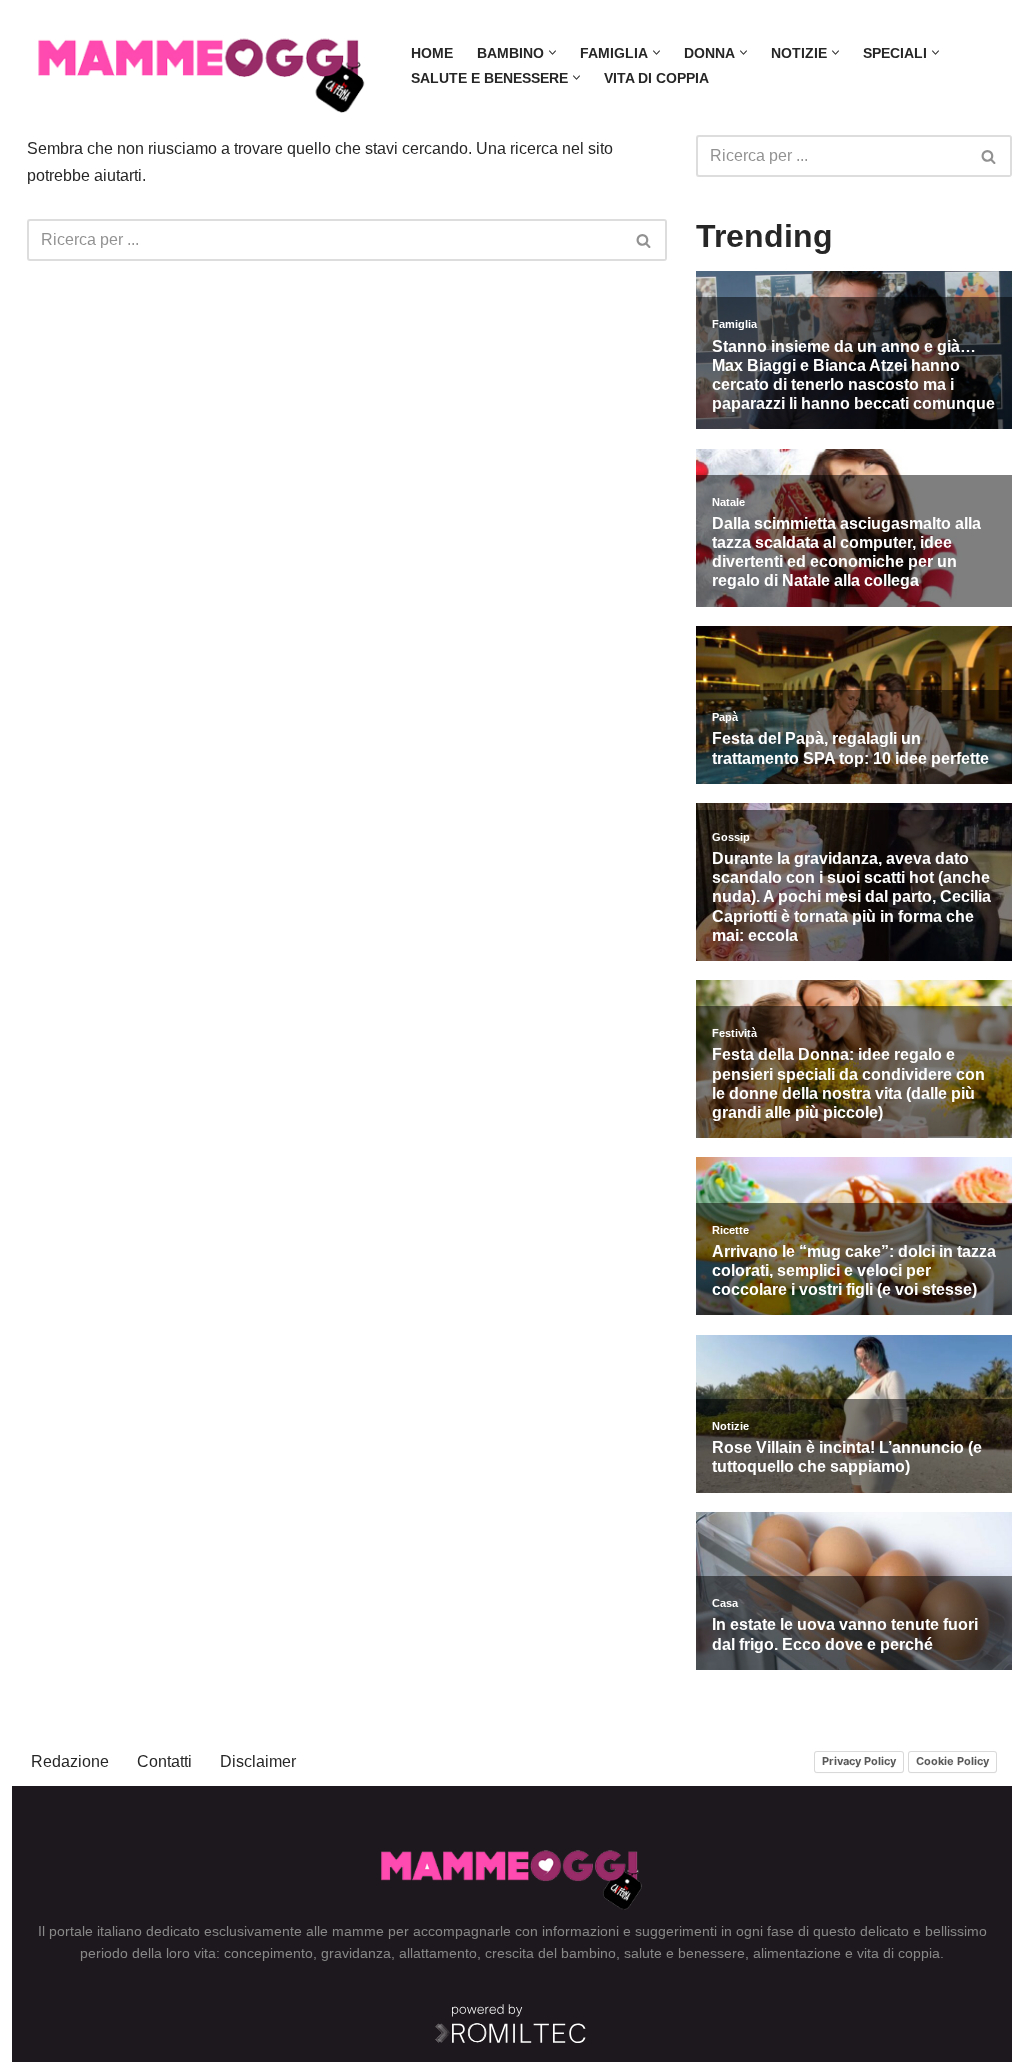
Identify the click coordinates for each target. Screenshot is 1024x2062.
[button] (552, 52)
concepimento (268, 1953)
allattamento (438, 1953)
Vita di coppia (656, 78)
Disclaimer (258, 1761)
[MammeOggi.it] (202, 65)
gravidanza (356, 1953)
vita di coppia (898, 1953)
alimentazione (797, 1953)
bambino (588, 1953)
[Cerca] (644, 240)
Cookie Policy (952, 1761)
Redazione (70, 1761)
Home (432, 53)
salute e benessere (684, 1953)
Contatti (164, 1761)
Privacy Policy (859, 1761)
